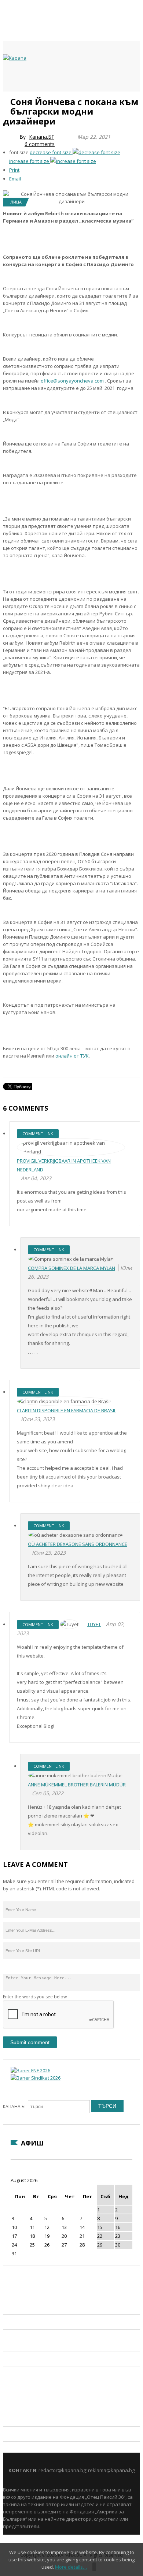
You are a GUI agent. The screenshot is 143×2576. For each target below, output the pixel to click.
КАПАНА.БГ (15, 2107)
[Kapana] (15, 58)
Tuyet (94, 1624)
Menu (7, 100)
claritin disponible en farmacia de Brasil (67, 1410)
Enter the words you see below (35, 1997)
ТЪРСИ (107, 2106)
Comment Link (38, 1134)
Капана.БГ (42, 137)
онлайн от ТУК (72, 1056)
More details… (71, 2567)
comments (40, 144)
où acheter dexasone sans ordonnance (78, 1544)
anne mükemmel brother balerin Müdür (77, 1785)
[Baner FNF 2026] (30, 2070)
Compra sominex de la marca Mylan (71, 1268)
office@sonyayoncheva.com (72, 381)
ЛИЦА (16, 202)
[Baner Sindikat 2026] (36, 2078)
